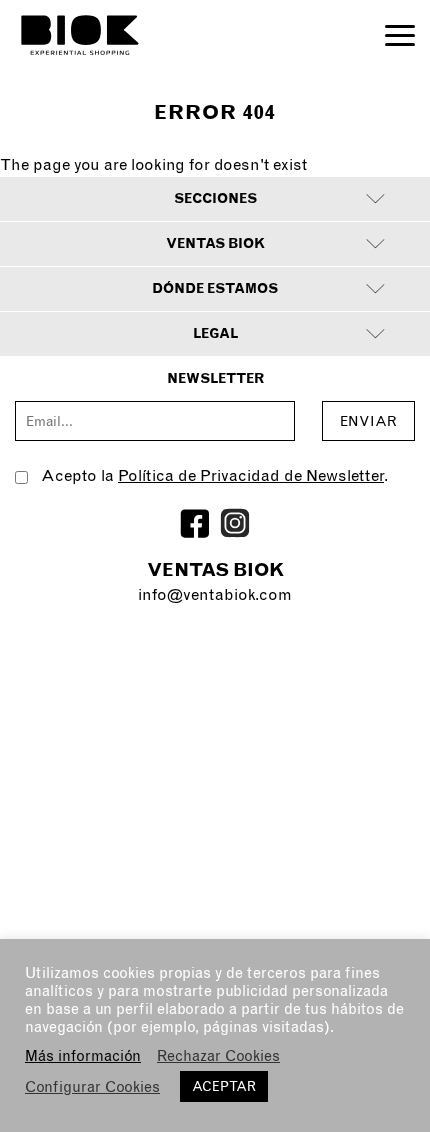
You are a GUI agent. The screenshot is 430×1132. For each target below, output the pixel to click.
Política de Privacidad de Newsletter (251, 475)
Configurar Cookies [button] (92, 1087)
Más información (83, 1056)
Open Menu (400, 35)
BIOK (80, 35)
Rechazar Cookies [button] (218, 1056)
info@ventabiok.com (215, 594)
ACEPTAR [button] (224, 1086)
